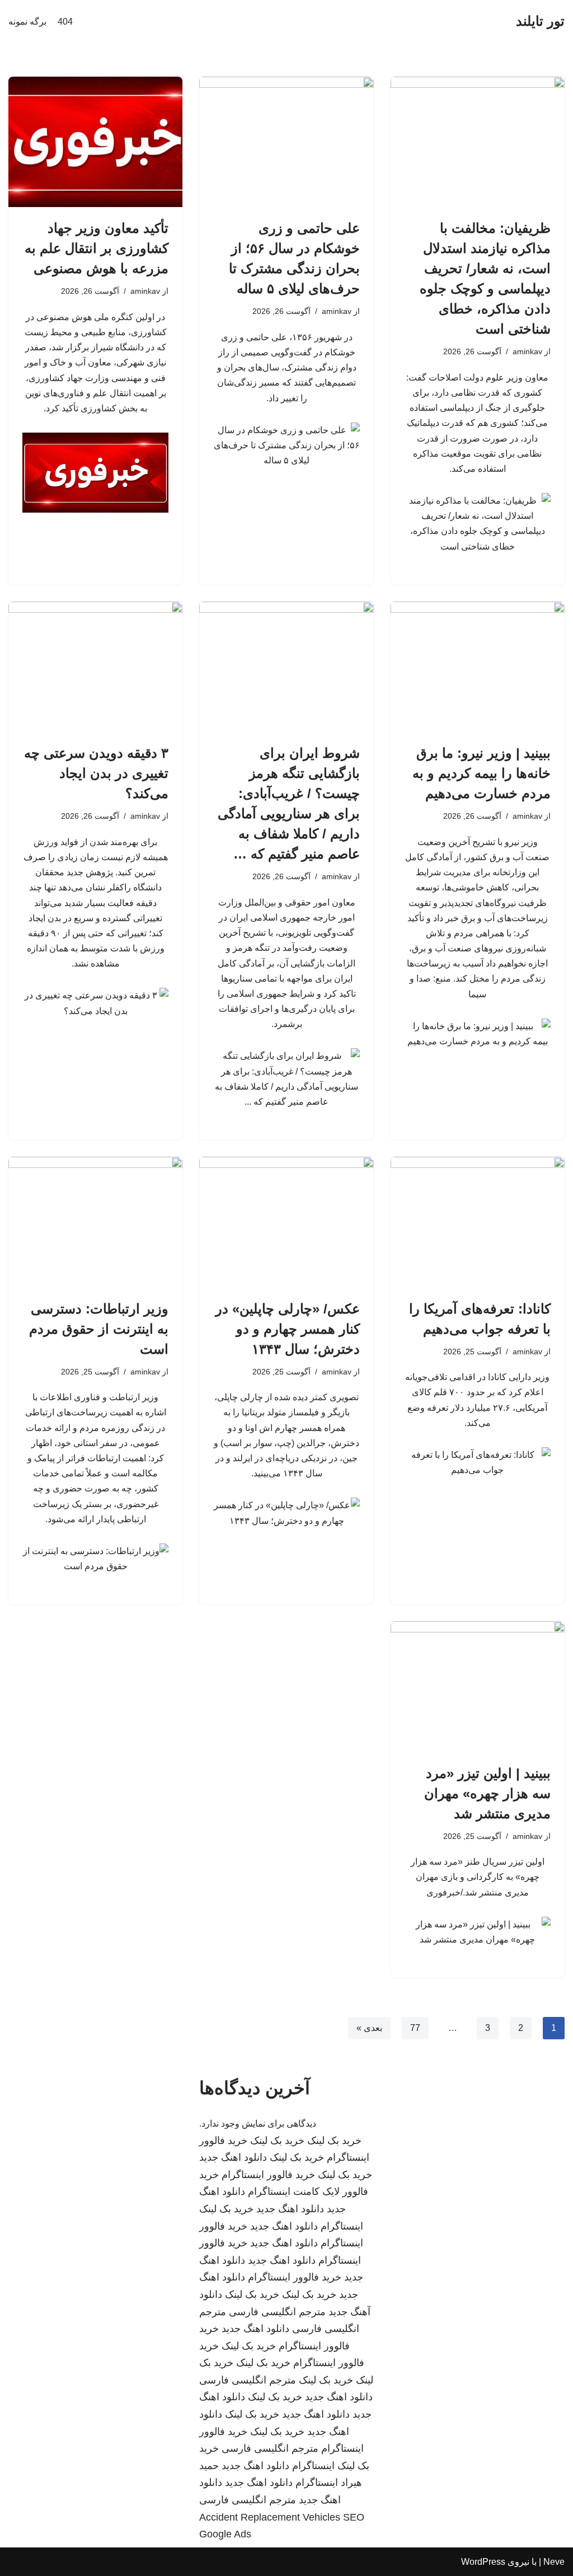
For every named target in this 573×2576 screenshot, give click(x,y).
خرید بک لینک (334, 2141)
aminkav (527, 351)
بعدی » (369, 2028)
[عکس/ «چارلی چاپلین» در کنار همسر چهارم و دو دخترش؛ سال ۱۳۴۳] (286, 1222)
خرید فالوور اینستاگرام (268, 2175)
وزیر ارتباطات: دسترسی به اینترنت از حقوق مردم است (99, 1329)
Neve (554, 2562)
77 (415, 2028)
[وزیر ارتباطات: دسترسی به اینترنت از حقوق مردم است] (95, 1222)
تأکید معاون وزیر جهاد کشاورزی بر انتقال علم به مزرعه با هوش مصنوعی (97, 248)
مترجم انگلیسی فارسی (277, 2312)
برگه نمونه (27, 22)
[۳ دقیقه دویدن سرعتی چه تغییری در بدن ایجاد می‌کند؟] (95, 667)
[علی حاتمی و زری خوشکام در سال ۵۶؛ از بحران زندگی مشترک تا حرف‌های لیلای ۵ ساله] (286, 142)
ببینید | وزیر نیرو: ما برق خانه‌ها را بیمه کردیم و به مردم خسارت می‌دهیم (482, 773)
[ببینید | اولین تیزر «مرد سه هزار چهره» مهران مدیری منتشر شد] (478, 1686)
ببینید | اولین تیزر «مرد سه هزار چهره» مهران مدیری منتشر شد (487, 1793)
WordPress (483, 2562)
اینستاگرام (342, 2226)
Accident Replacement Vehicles (270, 2517)
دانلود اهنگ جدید (233, 2157)
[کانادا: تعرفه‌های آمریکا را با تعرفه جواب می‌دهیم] (478, 1222)
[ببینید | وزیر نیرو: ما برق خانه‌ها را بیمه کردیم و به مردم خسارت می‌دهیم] (478, 667)
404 (65, 22)
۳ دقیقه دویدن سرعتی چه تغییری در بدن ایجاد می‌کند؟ (96, 773)
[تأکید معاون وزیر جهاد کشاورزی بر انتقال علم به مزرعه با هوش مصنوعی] (95, 142)
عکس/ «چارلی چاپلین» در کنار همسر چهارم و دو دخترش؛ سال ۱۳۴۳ (288, 1329)
